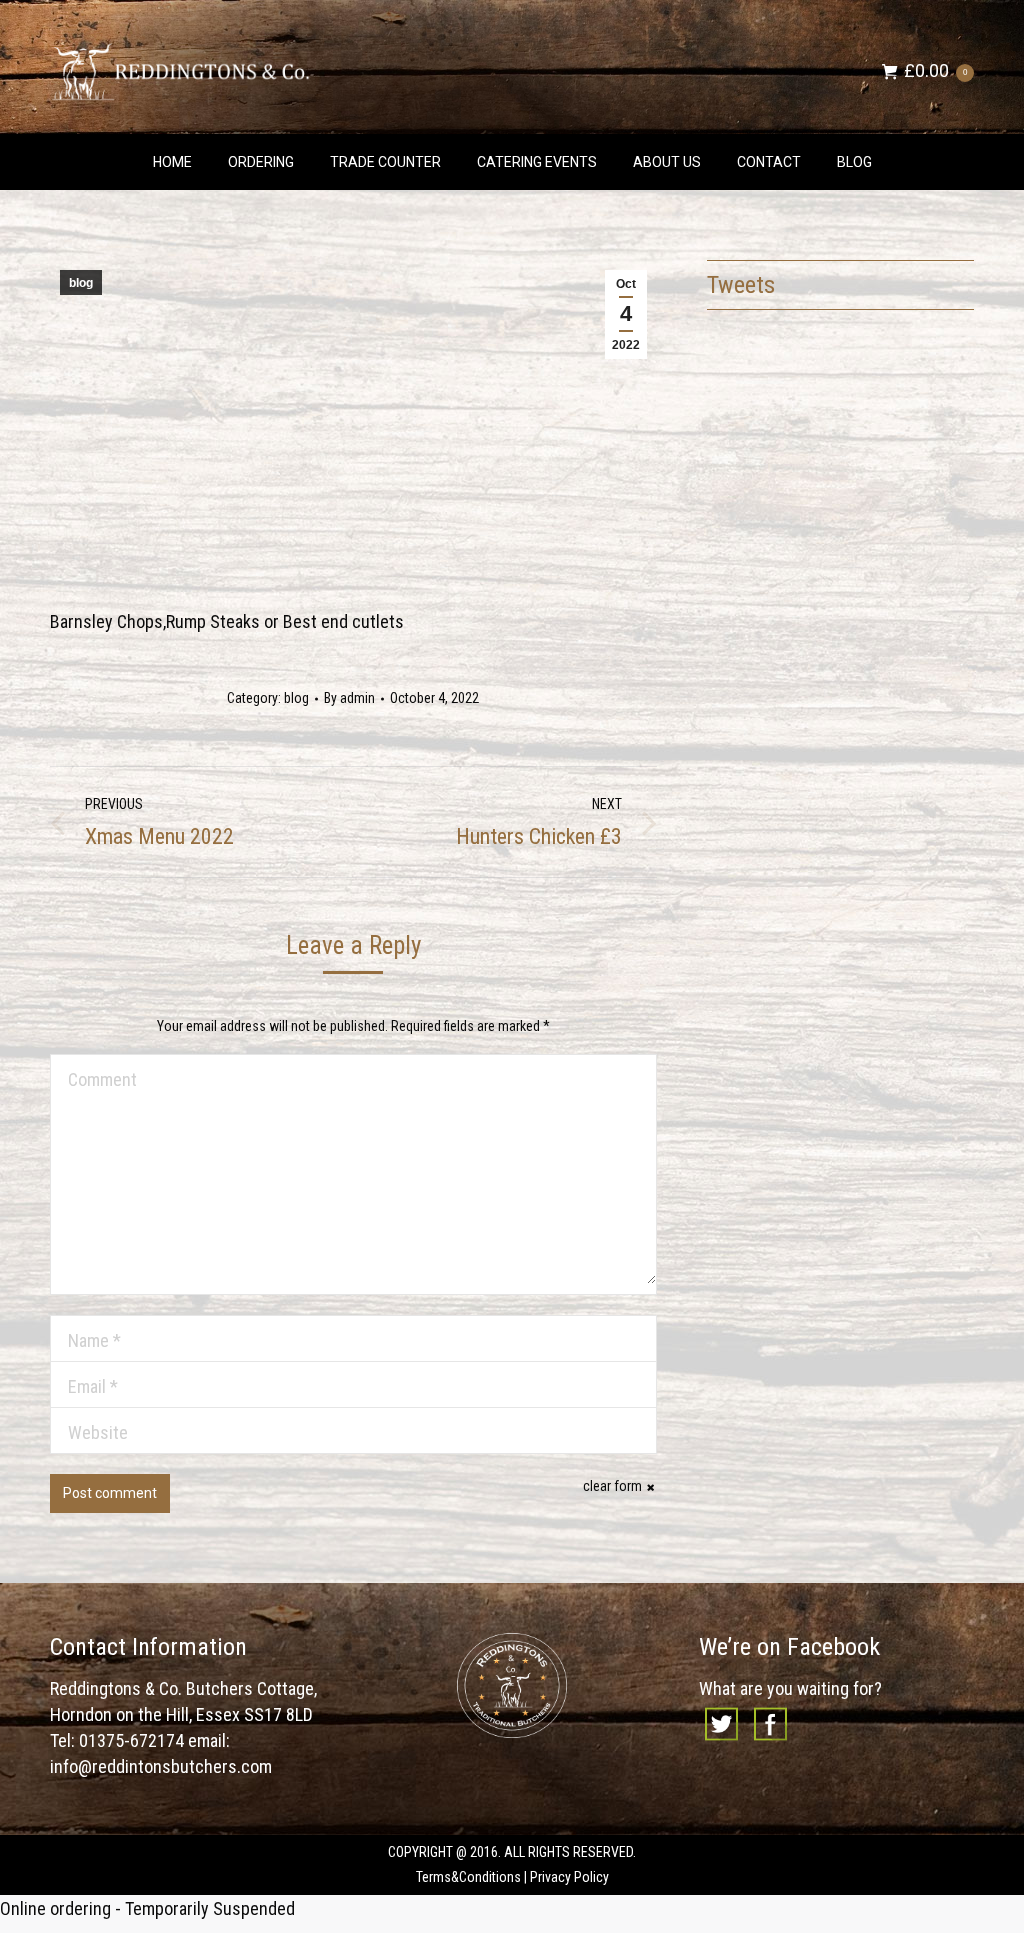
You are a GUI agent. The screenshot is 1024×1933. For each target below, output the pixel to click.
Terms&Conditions (468, 1877)
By (349, 698)
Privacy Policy (569, 1877)
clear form (612, 1486)
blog (81, 283)
